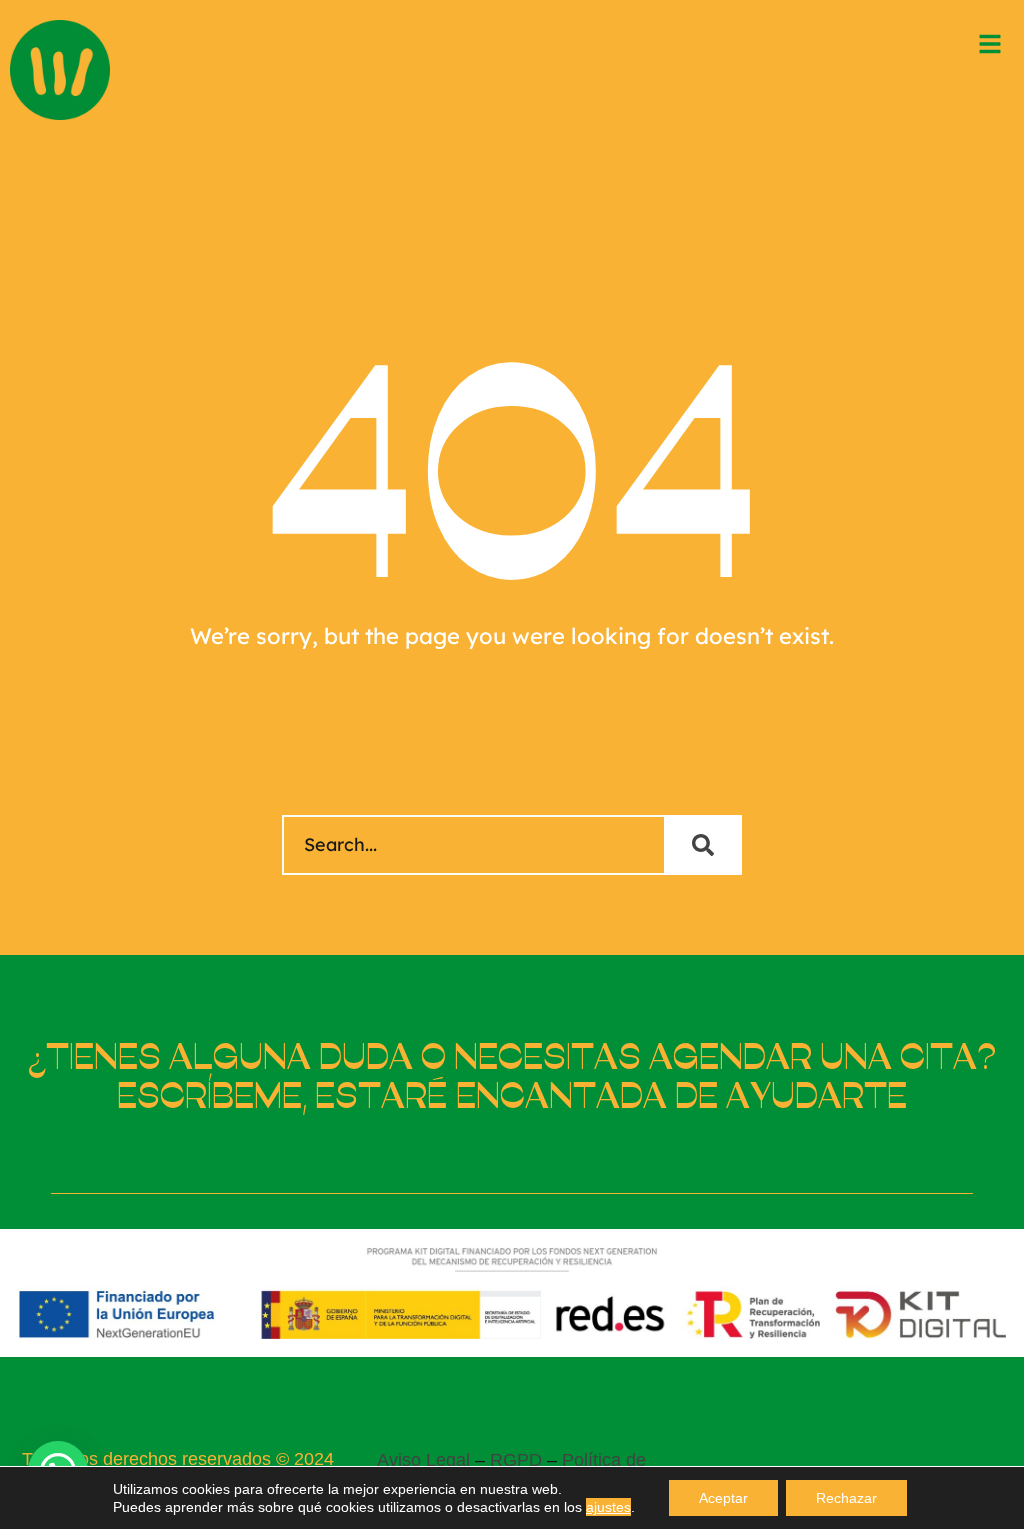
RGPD (516, 1460)
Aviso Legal (423, 1460)
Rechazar (846, 1498)
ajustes (608, 1507)
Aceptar (723, 1498)
